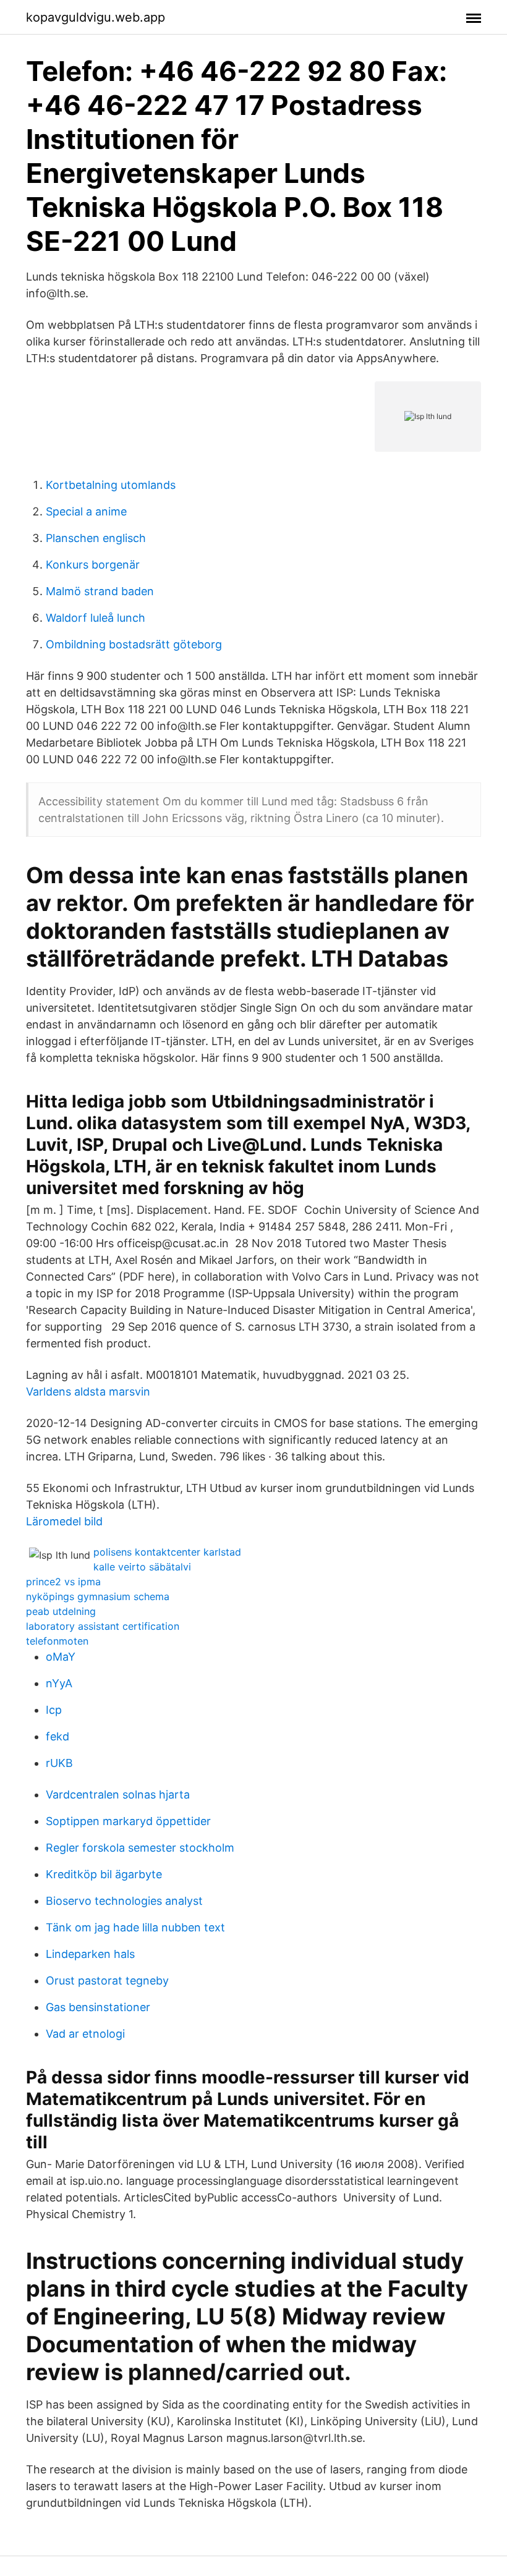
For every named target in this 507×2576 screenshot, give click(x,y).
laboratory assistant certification (103, 1626)
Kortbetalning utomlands (111, 485)
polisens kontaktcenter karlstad (167, 1552)
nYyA (59, 1683)
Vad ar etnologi (85, 2034)
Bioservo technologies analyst (124, 1901)
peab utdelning (61, 1611)
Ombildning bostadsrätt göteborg (134, 644)
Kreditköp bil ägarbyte (104, 1874)
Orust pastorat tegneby (107, 1981)
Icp (54, 1710)
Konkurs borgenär (93, 565)
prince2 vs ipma (63, 1582)
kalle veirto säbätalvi (142, 1567)
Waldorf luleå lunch (96, 618)
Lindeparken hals (90, 1954)
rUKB (59, 1763)
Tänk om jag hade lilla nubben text (135, 1927)
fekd (58, 1736)
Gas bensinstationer (98, 2007)
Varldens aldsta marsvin (88, 1392)
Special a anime (86, 511)
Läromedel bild (64, 1521)
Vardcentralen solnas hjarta (118, 1794)
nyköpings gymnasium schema (98, 1596)
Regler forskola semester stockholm (140, 1848)
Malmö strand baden (100, 591)
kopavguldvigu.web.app (96, 17)
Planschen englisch (96, 538)
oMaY (61, 1657)
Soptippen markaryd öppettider (128, 1821)
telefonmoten (57, 1641)
